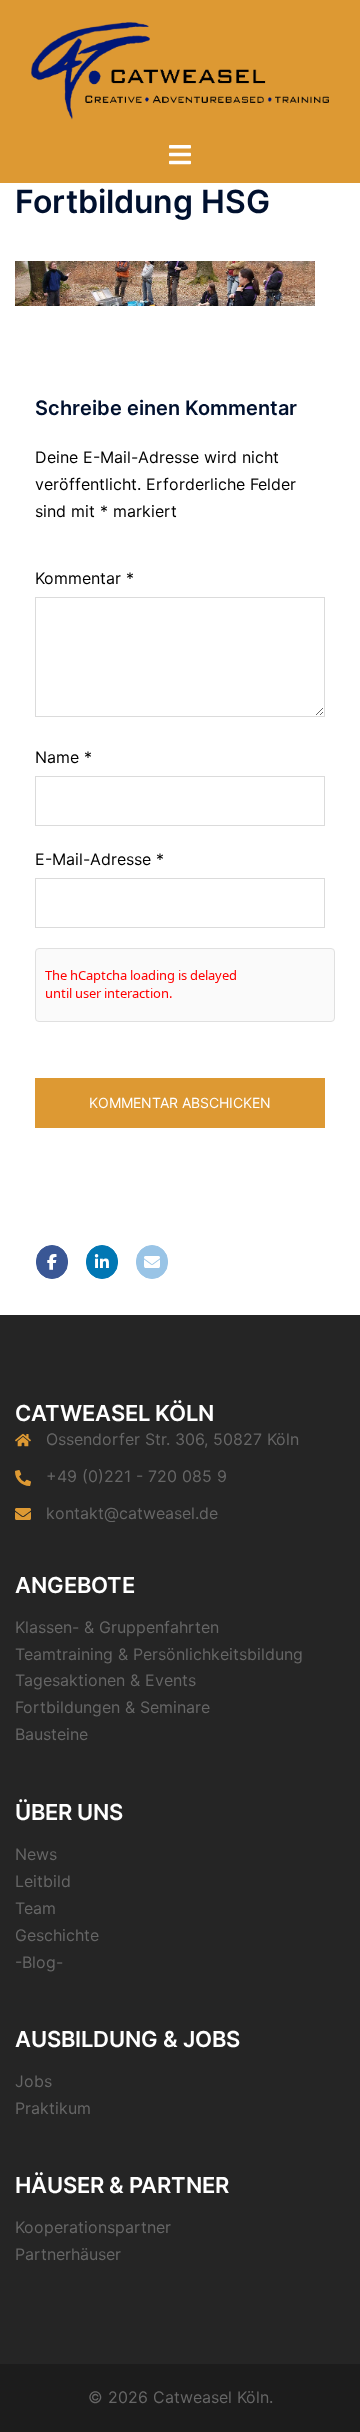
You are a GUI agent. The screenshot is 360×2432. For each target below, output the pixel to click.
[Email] (152, 1262)
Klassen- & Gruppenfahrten (117, 1627)
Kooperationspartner (93, 2227)
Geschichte (57, 1935)
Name (63, 757)
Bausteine (51, 1734)
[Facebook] (52, 1262)
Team (35, 1908)
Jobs (33, 2081)
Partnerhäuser (68, 2254)
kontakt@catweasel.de (132, 1513)
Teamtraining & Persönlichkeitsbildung (159, 1654)
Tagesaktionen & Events (105, 1680)
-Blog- (39, 1962)
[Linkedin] (102, 1262)
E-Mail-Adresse (99, 859)
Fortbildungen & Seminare (112, 1707)
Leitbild (43, 1881)
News (36, 1854)
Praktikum (53, 2108)
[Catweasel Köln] (179, 68)
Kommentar (84, 578)
